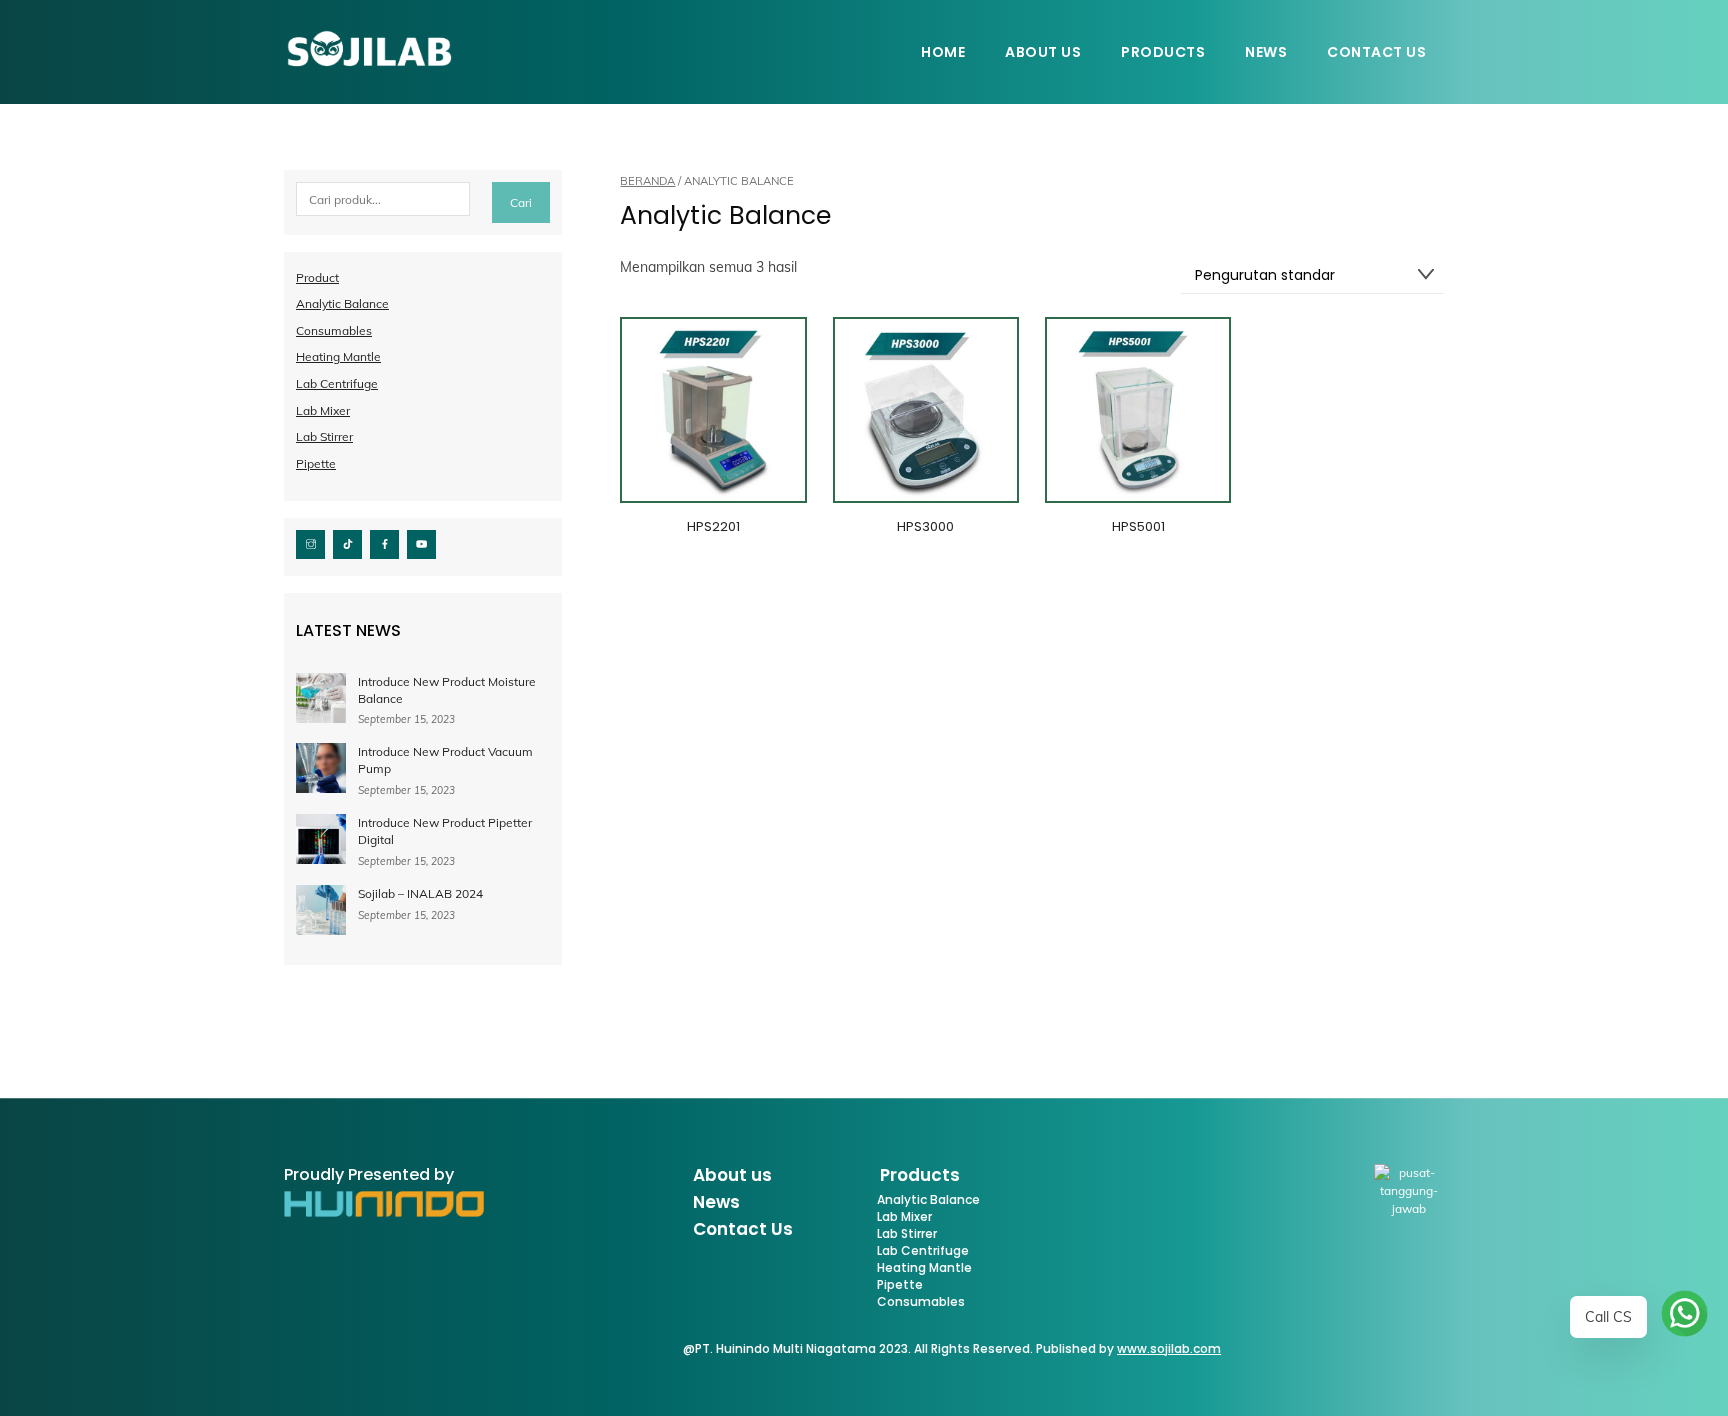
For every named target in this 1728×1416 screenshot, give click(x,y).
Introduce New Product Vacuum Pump (445, 760)
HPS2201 (713, 526)
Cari (521, 202)
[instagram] (310, 542)
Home (943, 52)
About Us (1043, 52)
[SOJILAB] (369, 60)
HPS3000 (925, 526)
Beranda (647, 181)
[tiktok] (347, 542)
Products (1163, 52)
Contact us (1376, 52)
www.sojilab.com (1169, 1348)
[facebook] (384, 542)
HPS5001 (1138, 526)
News (1266, 52)
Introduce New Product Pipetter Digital (445, 831)
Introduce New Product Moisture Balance (447, 690)
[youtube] (421, 542)
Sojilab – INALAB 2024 (420, 893)
